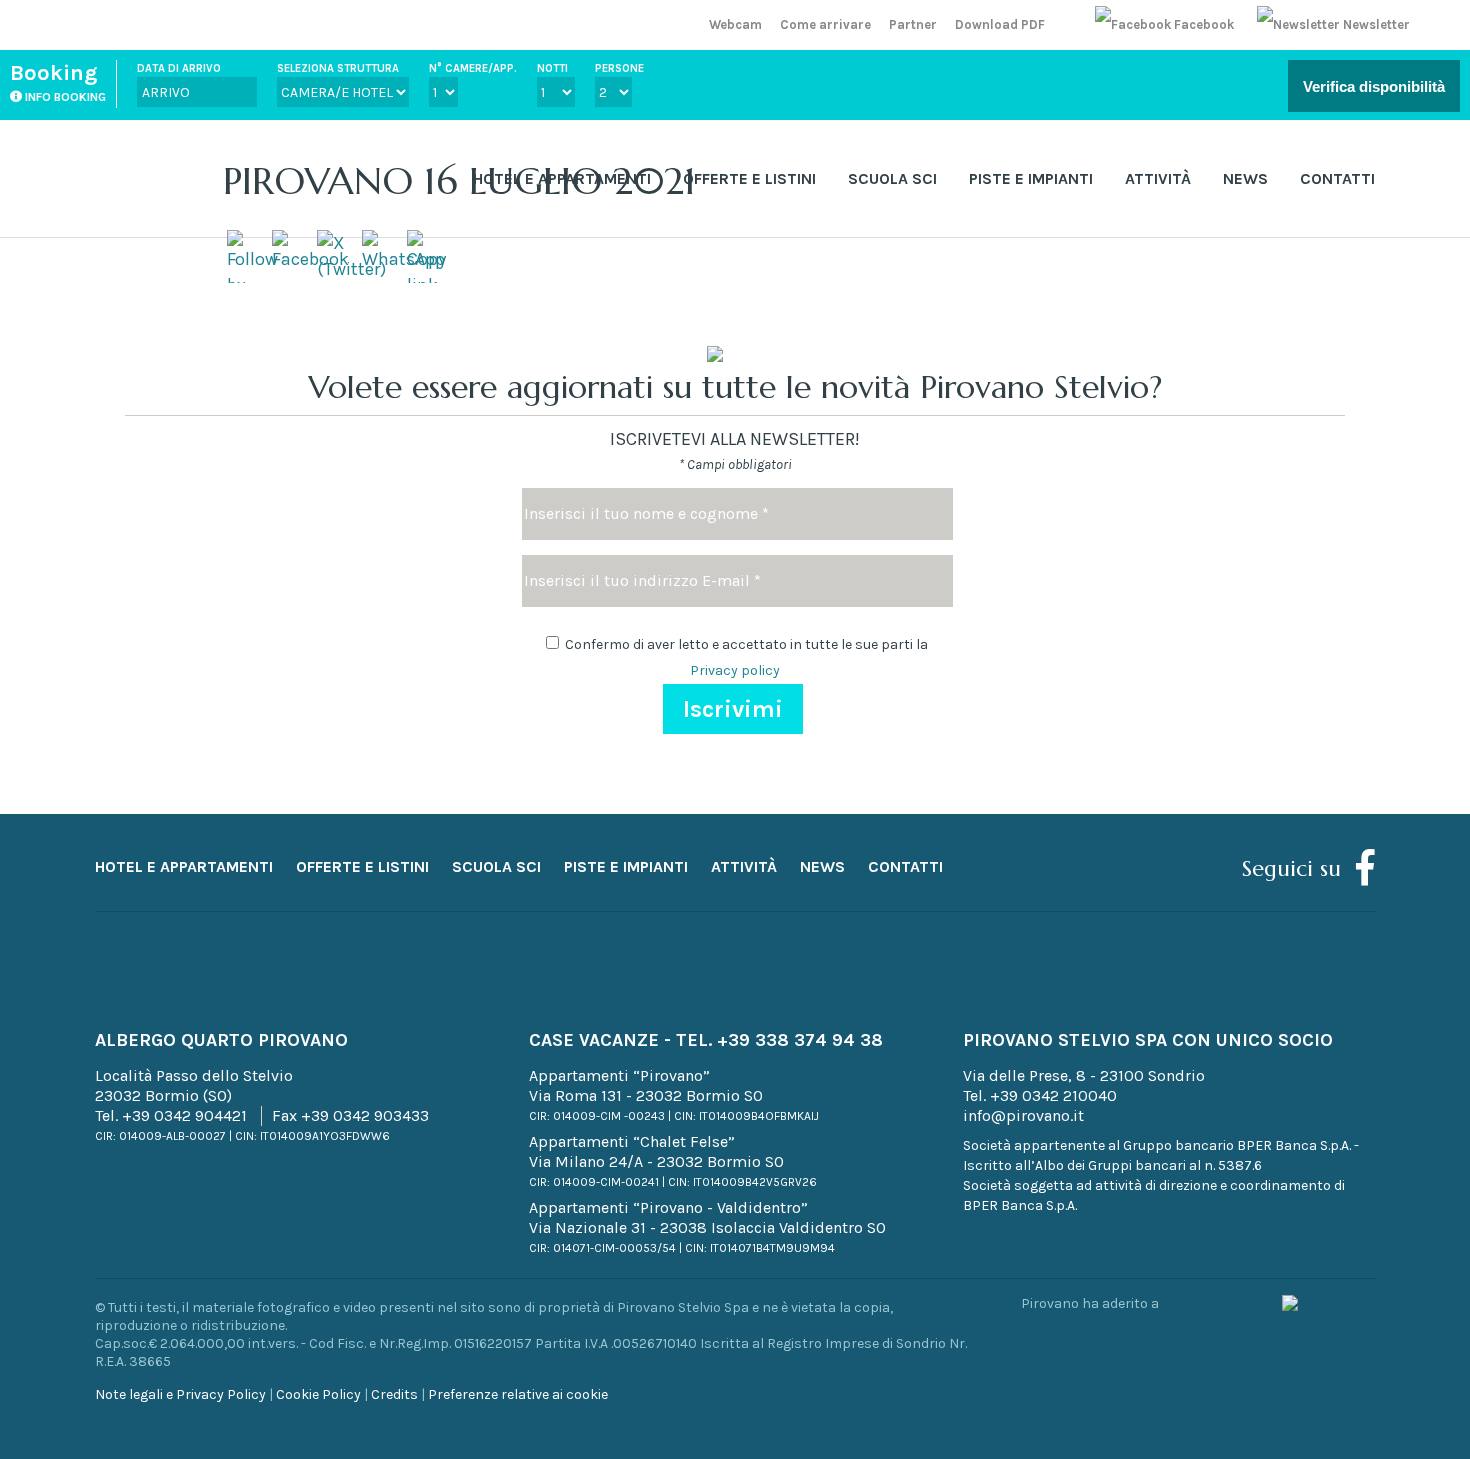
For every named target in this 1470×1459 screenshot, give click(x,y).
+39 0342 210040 (1053, 1095)
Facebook (1204, 24)
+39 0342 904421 (184, 1115)
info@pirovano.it (1023, 1115)
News (1245, 178)
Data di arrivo (179, 68)
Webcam (735, 24)
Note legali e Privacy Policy (180, 1394)
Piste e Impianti (1031, 178)
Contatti (1337, 178)
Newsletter (1375, 24)
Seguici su (1291, 868)
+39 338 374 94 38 (800, 1040)
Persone (619, 68)
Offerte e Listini (749, 178)
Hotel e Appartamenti (562, 178)
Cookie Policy (318, 1394)
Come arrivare (825, 24)
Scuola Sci (892, 178)
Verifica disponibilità (1374, 86)
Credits (394, 1394)
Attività (1158, 178)
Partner (913, 24)
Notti (552, 68)
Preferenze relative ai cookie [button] (518, 1394)
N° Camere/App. (473, 68)
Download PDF (1000, 24)
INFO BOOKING (64, 97)
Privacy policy (735, 670)
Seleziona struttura (338, 68)
